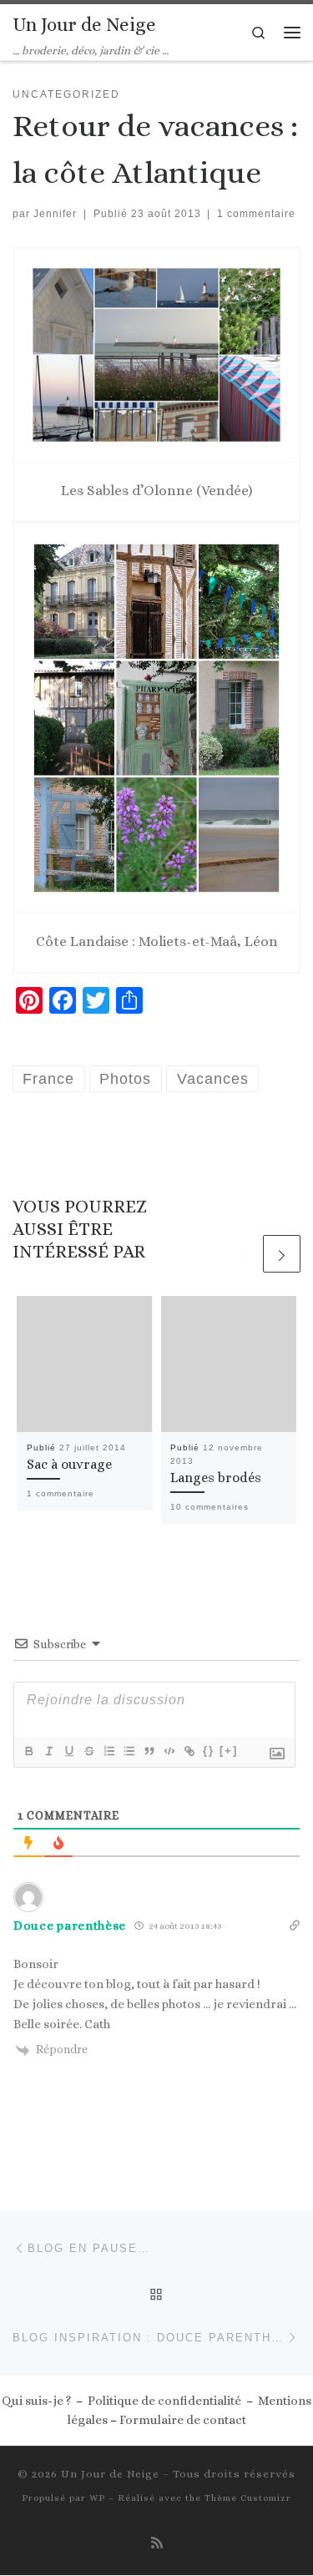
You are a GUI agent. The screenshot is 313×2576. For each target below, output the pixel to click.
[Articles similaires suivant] (282, 1254)
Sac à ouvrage (69, 1464)
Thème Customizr (248, 2498)
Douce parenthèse (70, 1926)
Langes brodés (216, 1478)
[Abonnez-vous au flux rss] (157, 2543)
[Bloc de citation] (149, 1751)
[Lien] (189, 1751)
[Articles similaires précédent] (242, 1254)
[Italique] (48, 1751)
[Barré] (88, 1751)
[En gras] (28, 1751)
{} (209, 1751)
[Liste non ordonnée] (129, 1751)
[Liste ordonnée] (109, 1751)
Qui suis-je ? (36, 2401)
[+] (229, 1751)
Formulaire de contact (183, 2420)
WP (97, 2498)
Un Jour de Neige (110, 2474)
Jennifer (55, 214)
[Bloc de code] (169, 1751)
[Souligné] (68, 1751)
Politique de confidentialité (164, 2401)
